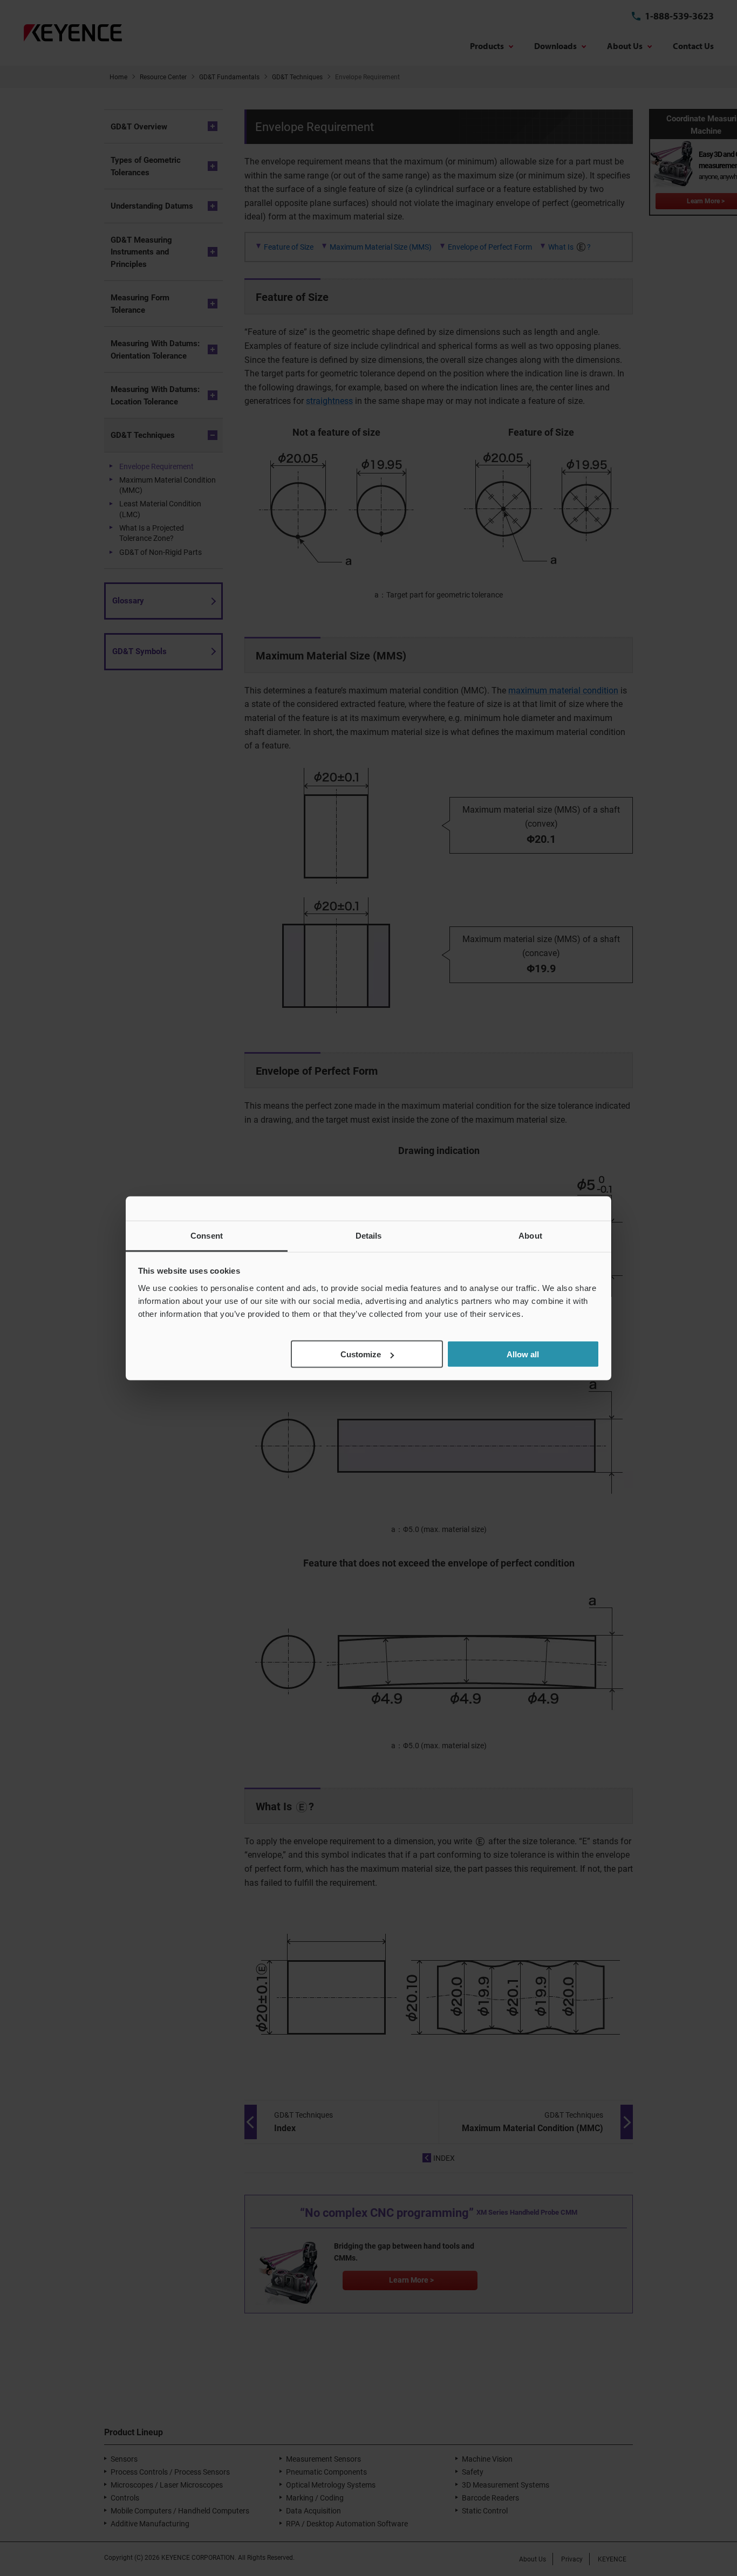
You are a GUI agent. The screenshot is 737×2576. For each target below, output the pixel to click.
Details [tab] (369, 1235)
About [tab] (530, 1235)
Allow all (523, 1354)
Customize (361, 1354)
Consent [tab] (207, 1235)
